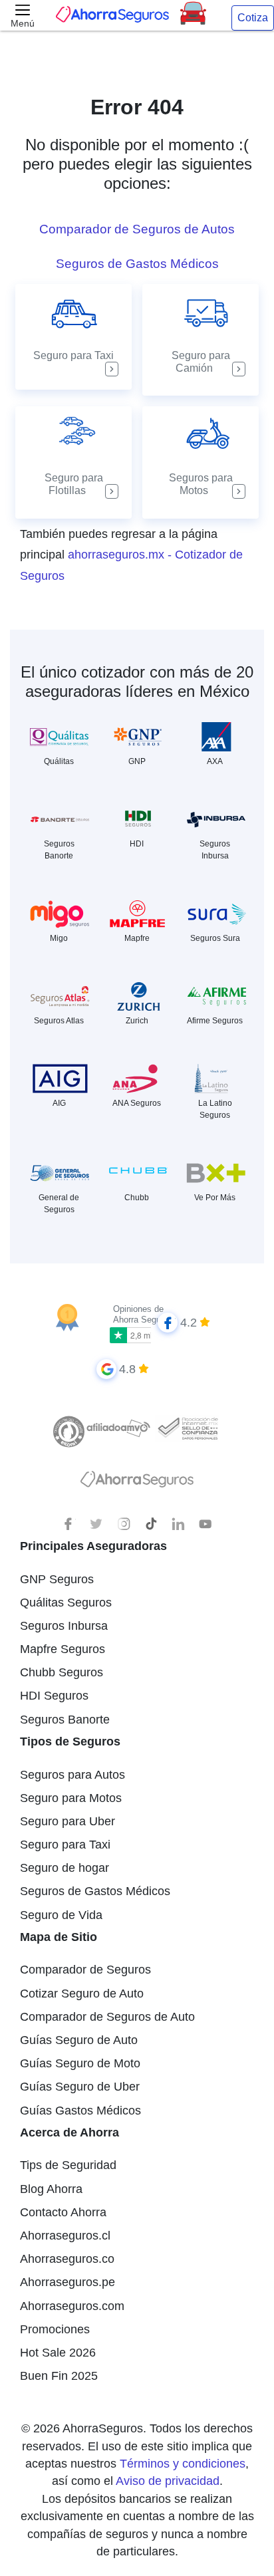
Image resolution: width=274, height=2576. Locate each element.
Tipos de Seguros (70, 1741)
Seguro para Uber (68, 1821)
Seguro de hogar (65, 1868)
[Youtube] (205, 1524)
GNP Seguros (57, 1579)
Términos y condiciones (183, 2464)
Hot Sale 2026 (58, 2353)
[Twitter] (96, 1524)
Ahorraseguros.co (67, 2259)
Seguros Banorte (65, 1720)
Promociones (55, 2329)
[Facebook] (69, 1524)
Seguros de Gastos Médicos (95, 1891)
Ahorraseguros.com (72, 2306)
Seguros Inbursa (64, 1626)
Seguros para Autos (72, 1775)
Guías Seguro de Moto (80, 2063)
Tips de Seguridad (68, 2165)
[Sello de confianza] (187, 1428)
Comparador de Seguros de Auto (107, 2017)
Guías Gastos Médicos (80, 2111)
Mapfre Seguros (63, 1649)
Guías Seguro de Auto (79, 2040)
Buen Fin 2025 (59, 2376)
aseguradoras (73, 691)
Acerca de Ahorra (69, 2132)
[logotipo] (137, 1483)
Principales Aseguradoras (93, 1546)
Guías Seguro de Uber (80, 2087)
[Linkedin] (178, 1524)
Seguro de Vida (61, 1915)
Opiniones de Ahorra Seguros (143, 1314)
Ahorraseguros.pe (68, 2282)
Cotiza (253, 18)
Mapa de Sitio (59, 1937)
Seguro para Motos (71, 1798)
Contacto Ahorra (63, 2212)
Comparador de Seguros (85, 1970)
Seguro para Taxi (65, 1845)
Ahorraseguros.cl (65, 2236)
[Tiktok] (151, 1524)
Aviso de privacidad (168, 2481)
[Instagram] (124, 1524)
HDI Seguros (54, 1696)
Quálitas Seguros (66, 1603)
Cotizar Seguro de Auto (82, 1994)
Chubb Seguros (62, 1672)
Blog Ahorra (51, 2189)
